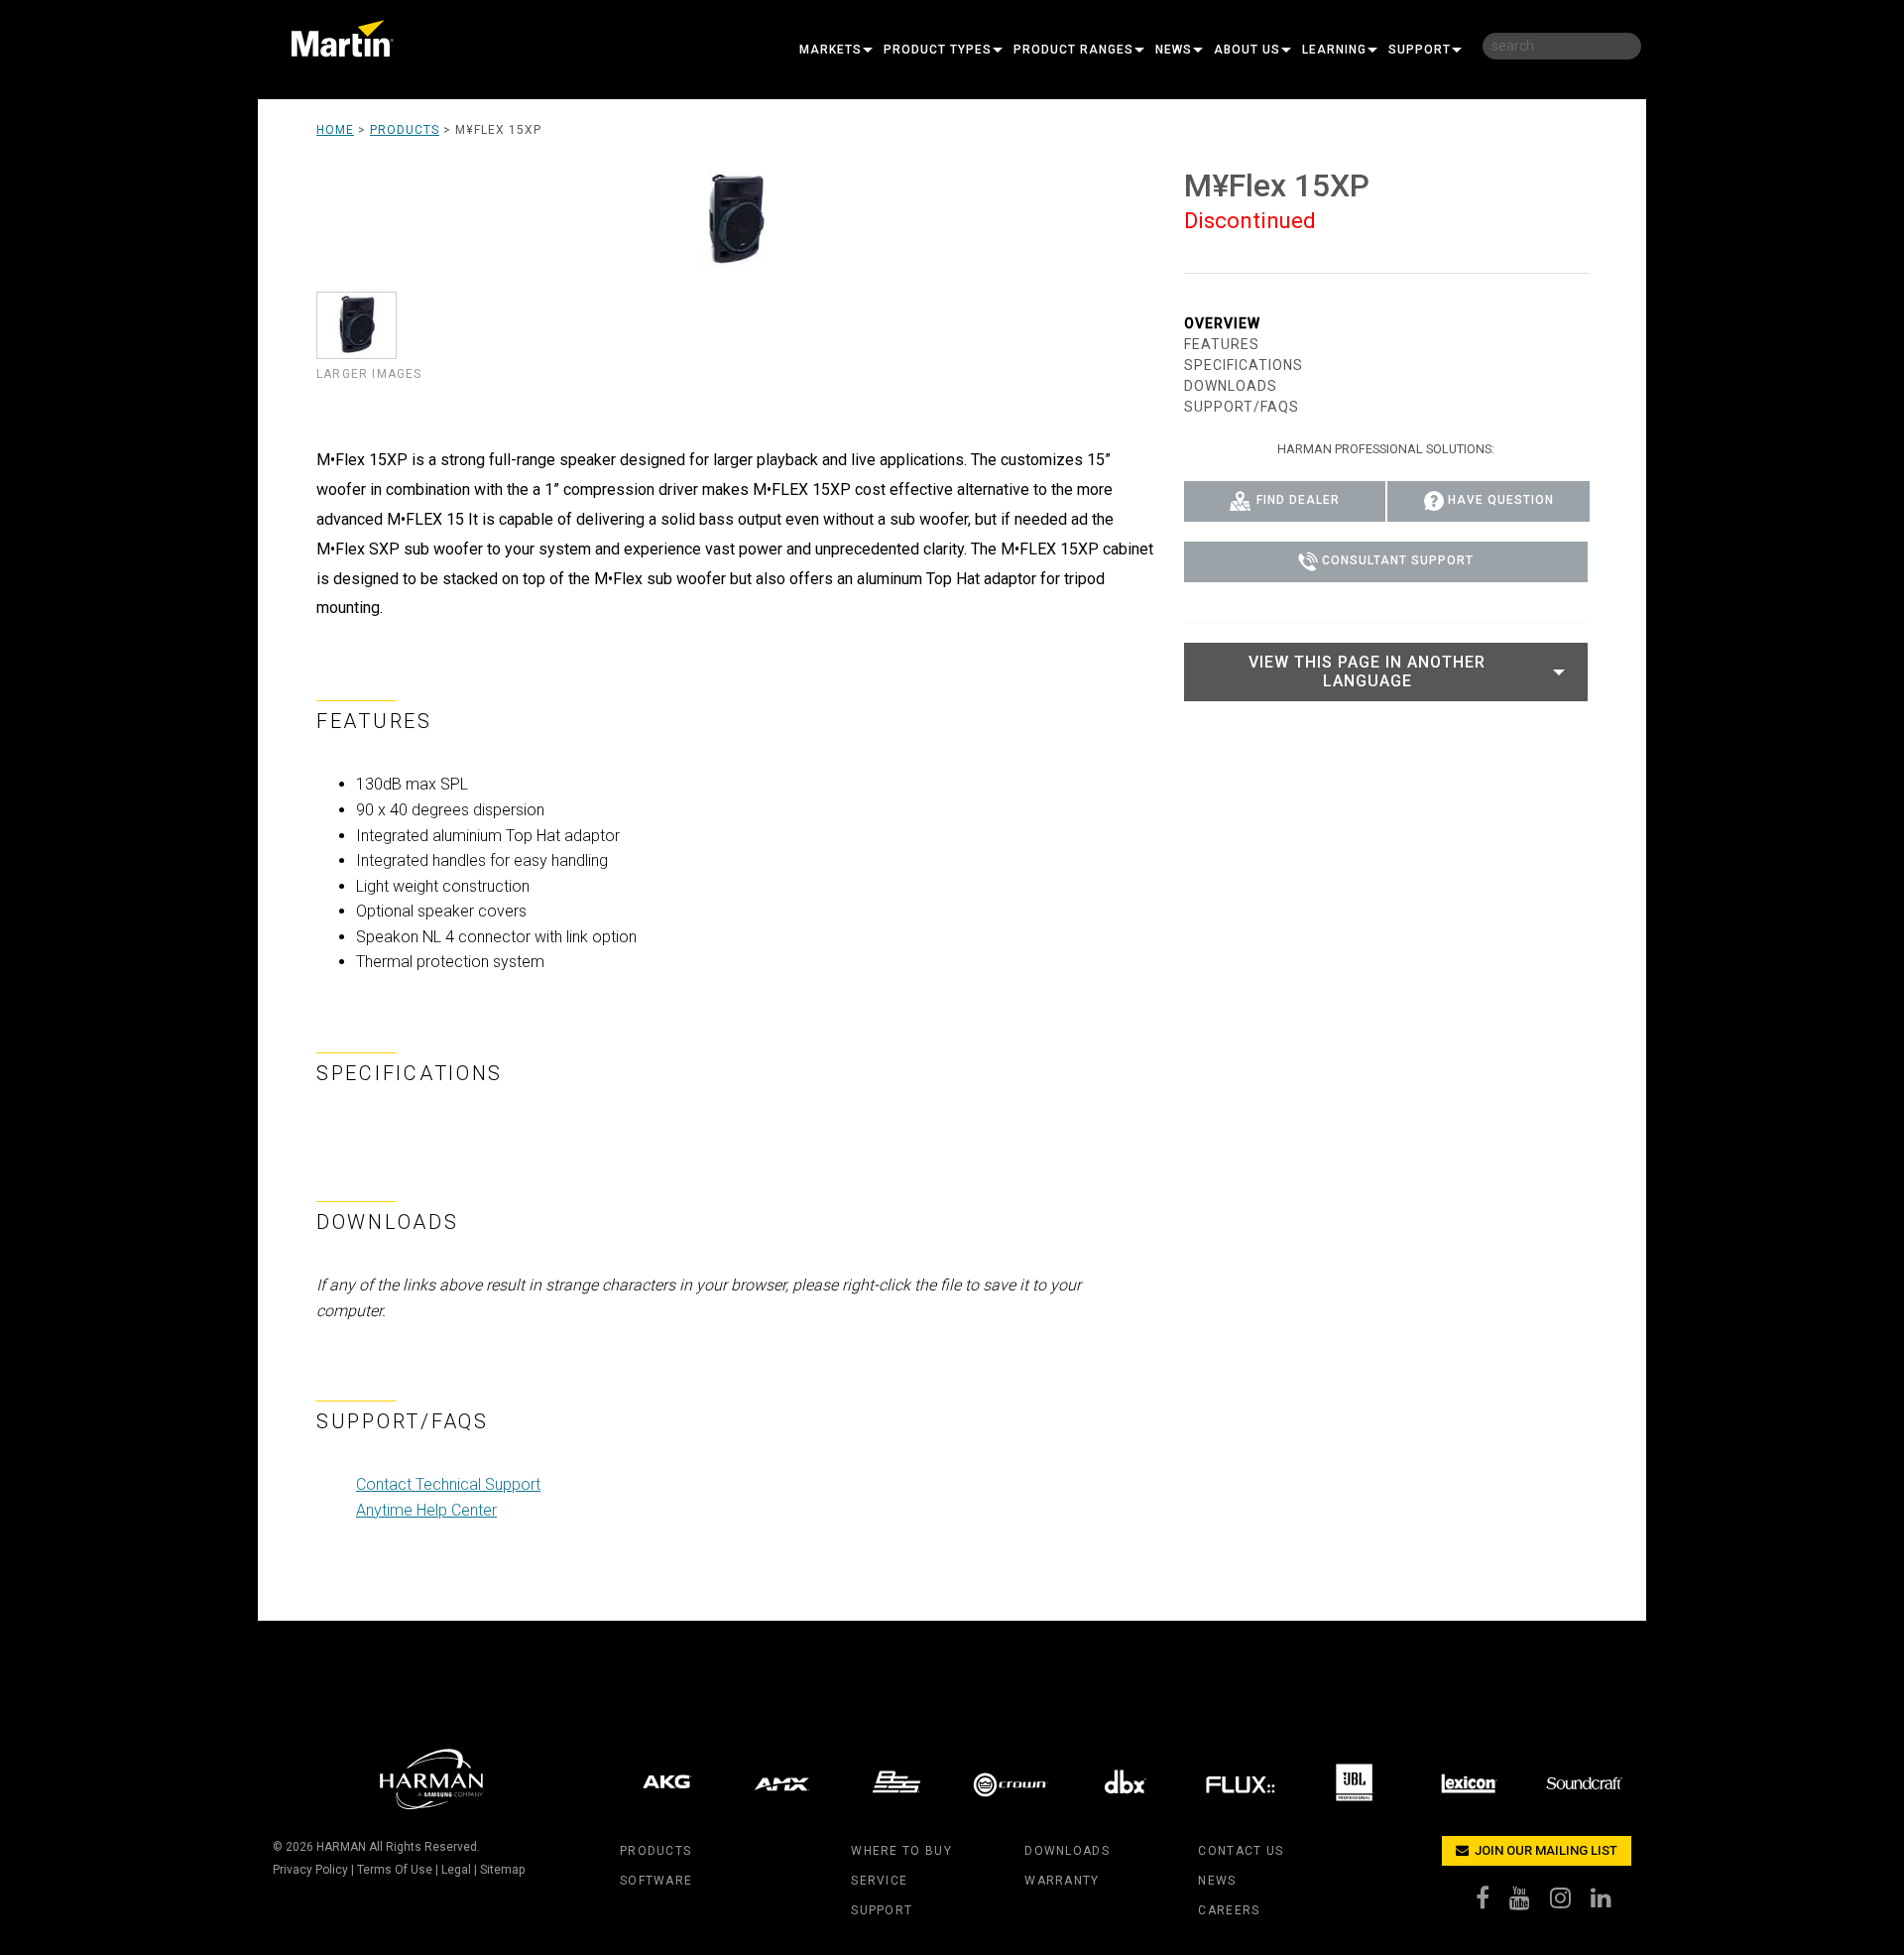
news (1217, 1881)
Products (405, 130)
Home (335, 130)
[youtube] (1530, 1902)
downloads (1067, 1851)
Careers (1229, 1910)
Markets (831, 50)
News (1174, 50)
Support (1420, 50)
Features (1222, 344)
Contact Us (1241, 1851)
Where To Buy (901, 1851)
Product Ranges (1073, 50)
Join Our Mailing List (1545, 1850)
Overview (1222, 323)
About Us (1247, 50)
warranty (1062, 1881)
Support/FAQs (1242, 407)
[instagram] (1570, 1902)
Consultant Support (1398, 561)
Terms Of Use (395, 1870)
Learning (1334, 50)
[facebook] (1492, 1902)
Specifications (1244, 365)
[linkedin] (1611, 1902)
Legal (456, 1870)
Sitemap (502, 1870)
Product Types (938, 50)
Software (656, 1881)
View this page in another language (1367, 672)
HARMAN (341, 1847)
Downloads (1231, 386)
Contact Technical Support (448, 1484)
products (655, 1851)
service (879, 1881)
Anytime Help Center (426, 1510)
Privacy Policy (310, 1870)
